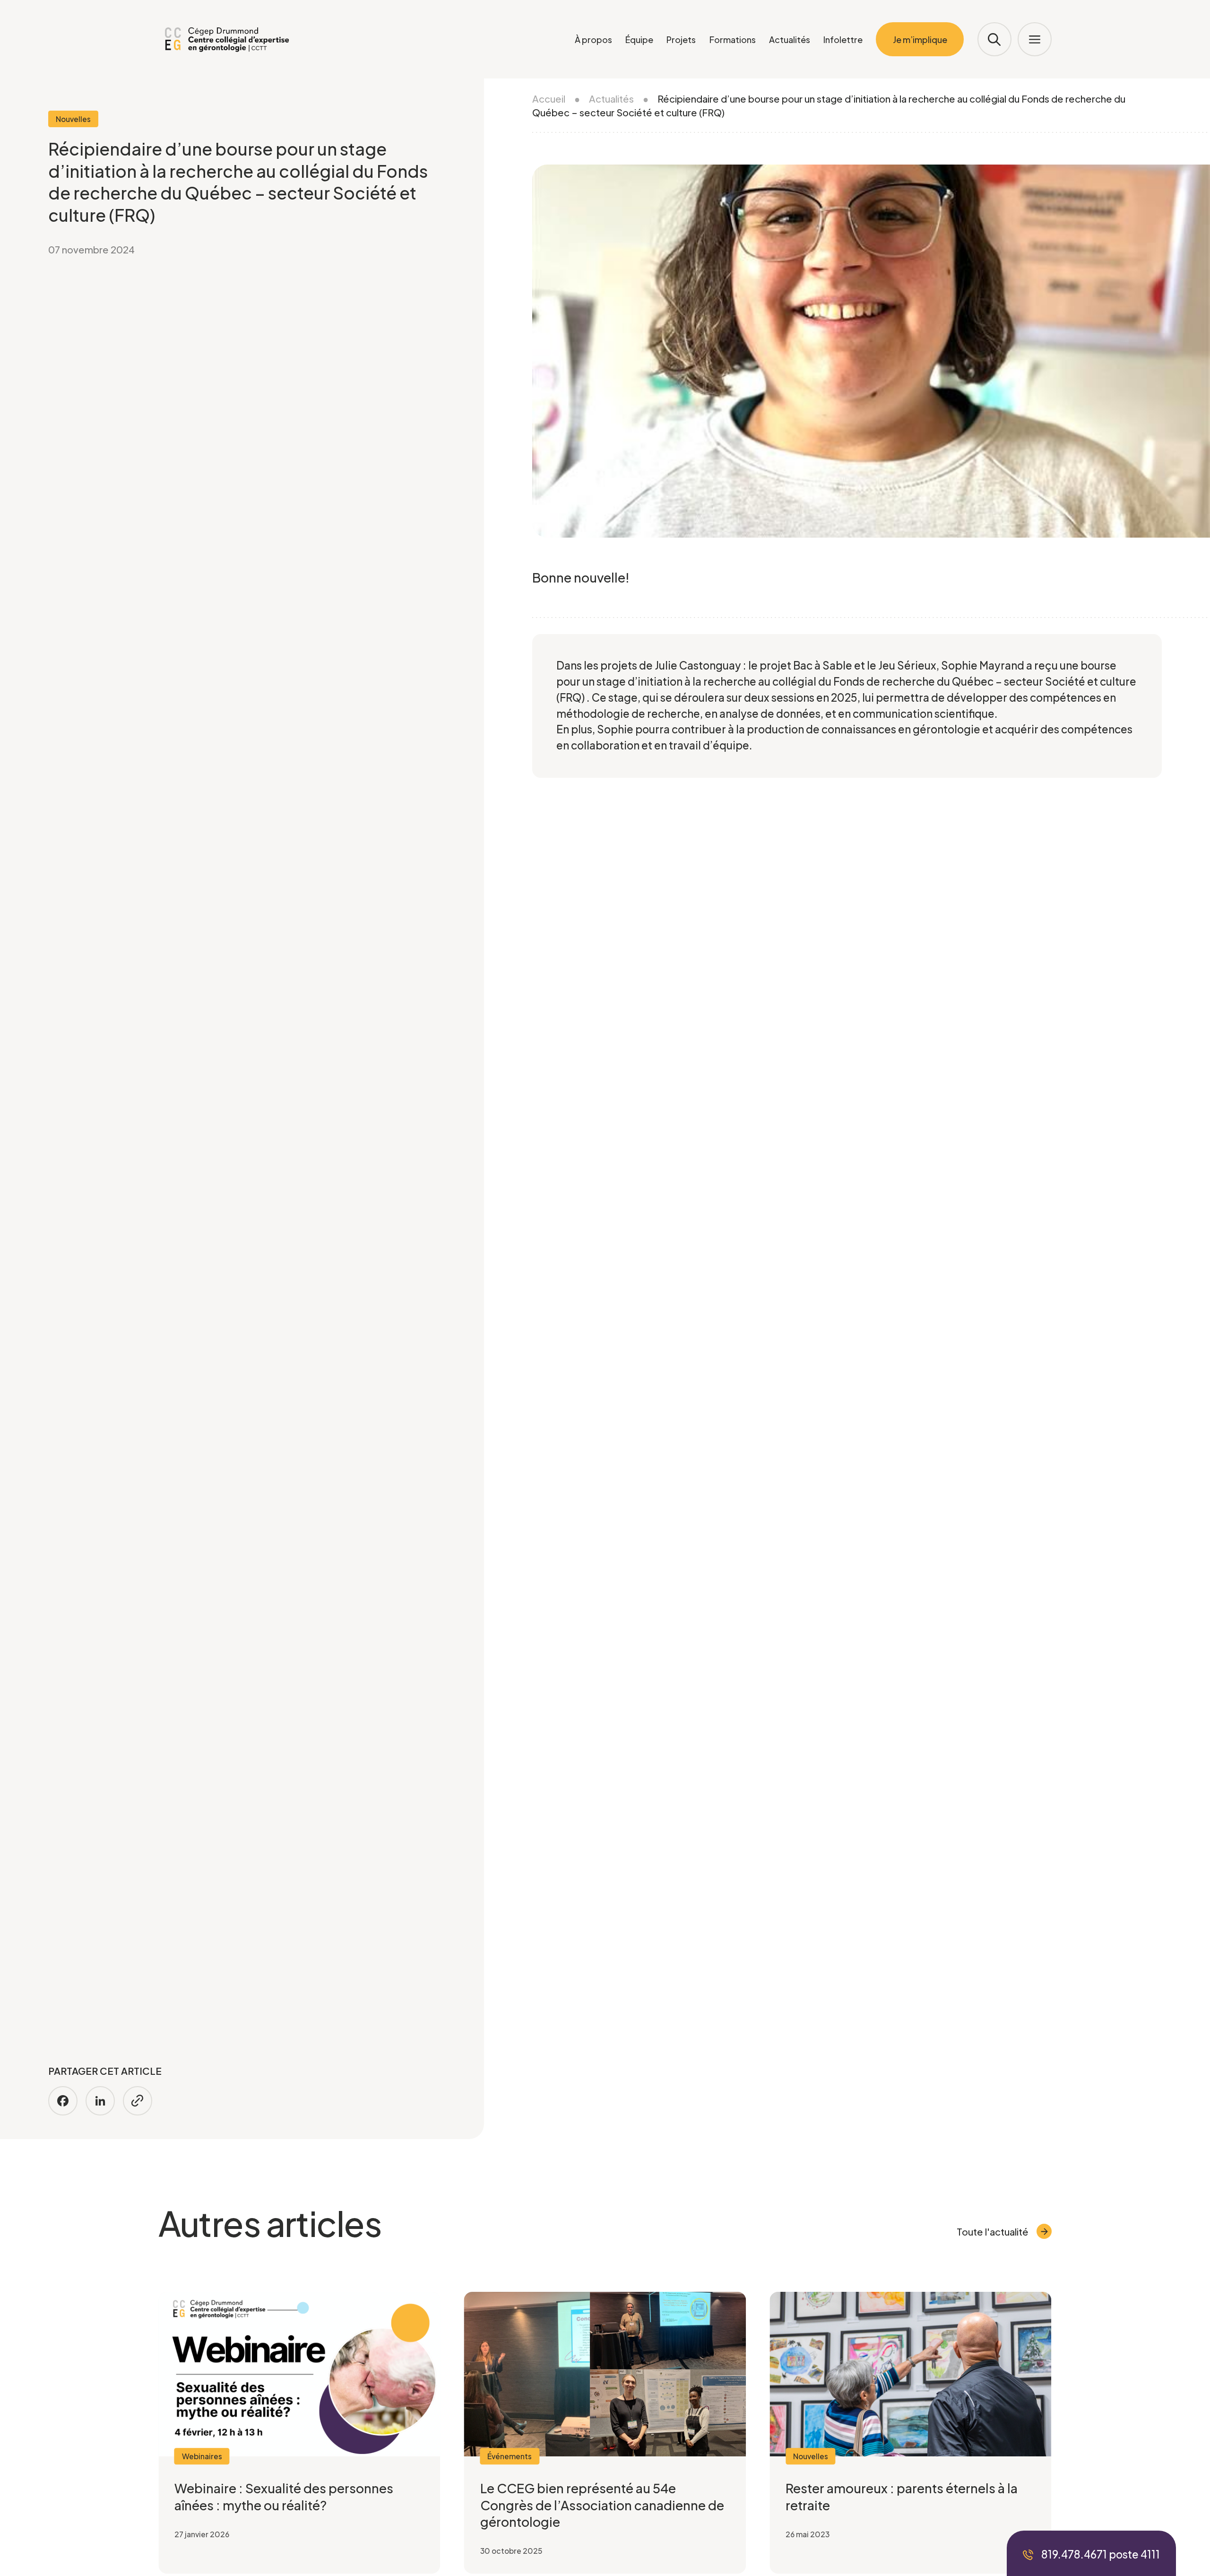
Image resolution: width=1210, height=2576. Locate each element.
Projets (681, 39)
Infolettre (843, 39)
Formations (733, 39)
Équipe (639, 39)
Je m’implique (920, 39)
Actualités (790, 39)
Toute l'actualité (993, 2232)
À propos (593, 39)
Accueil (549, 99)
